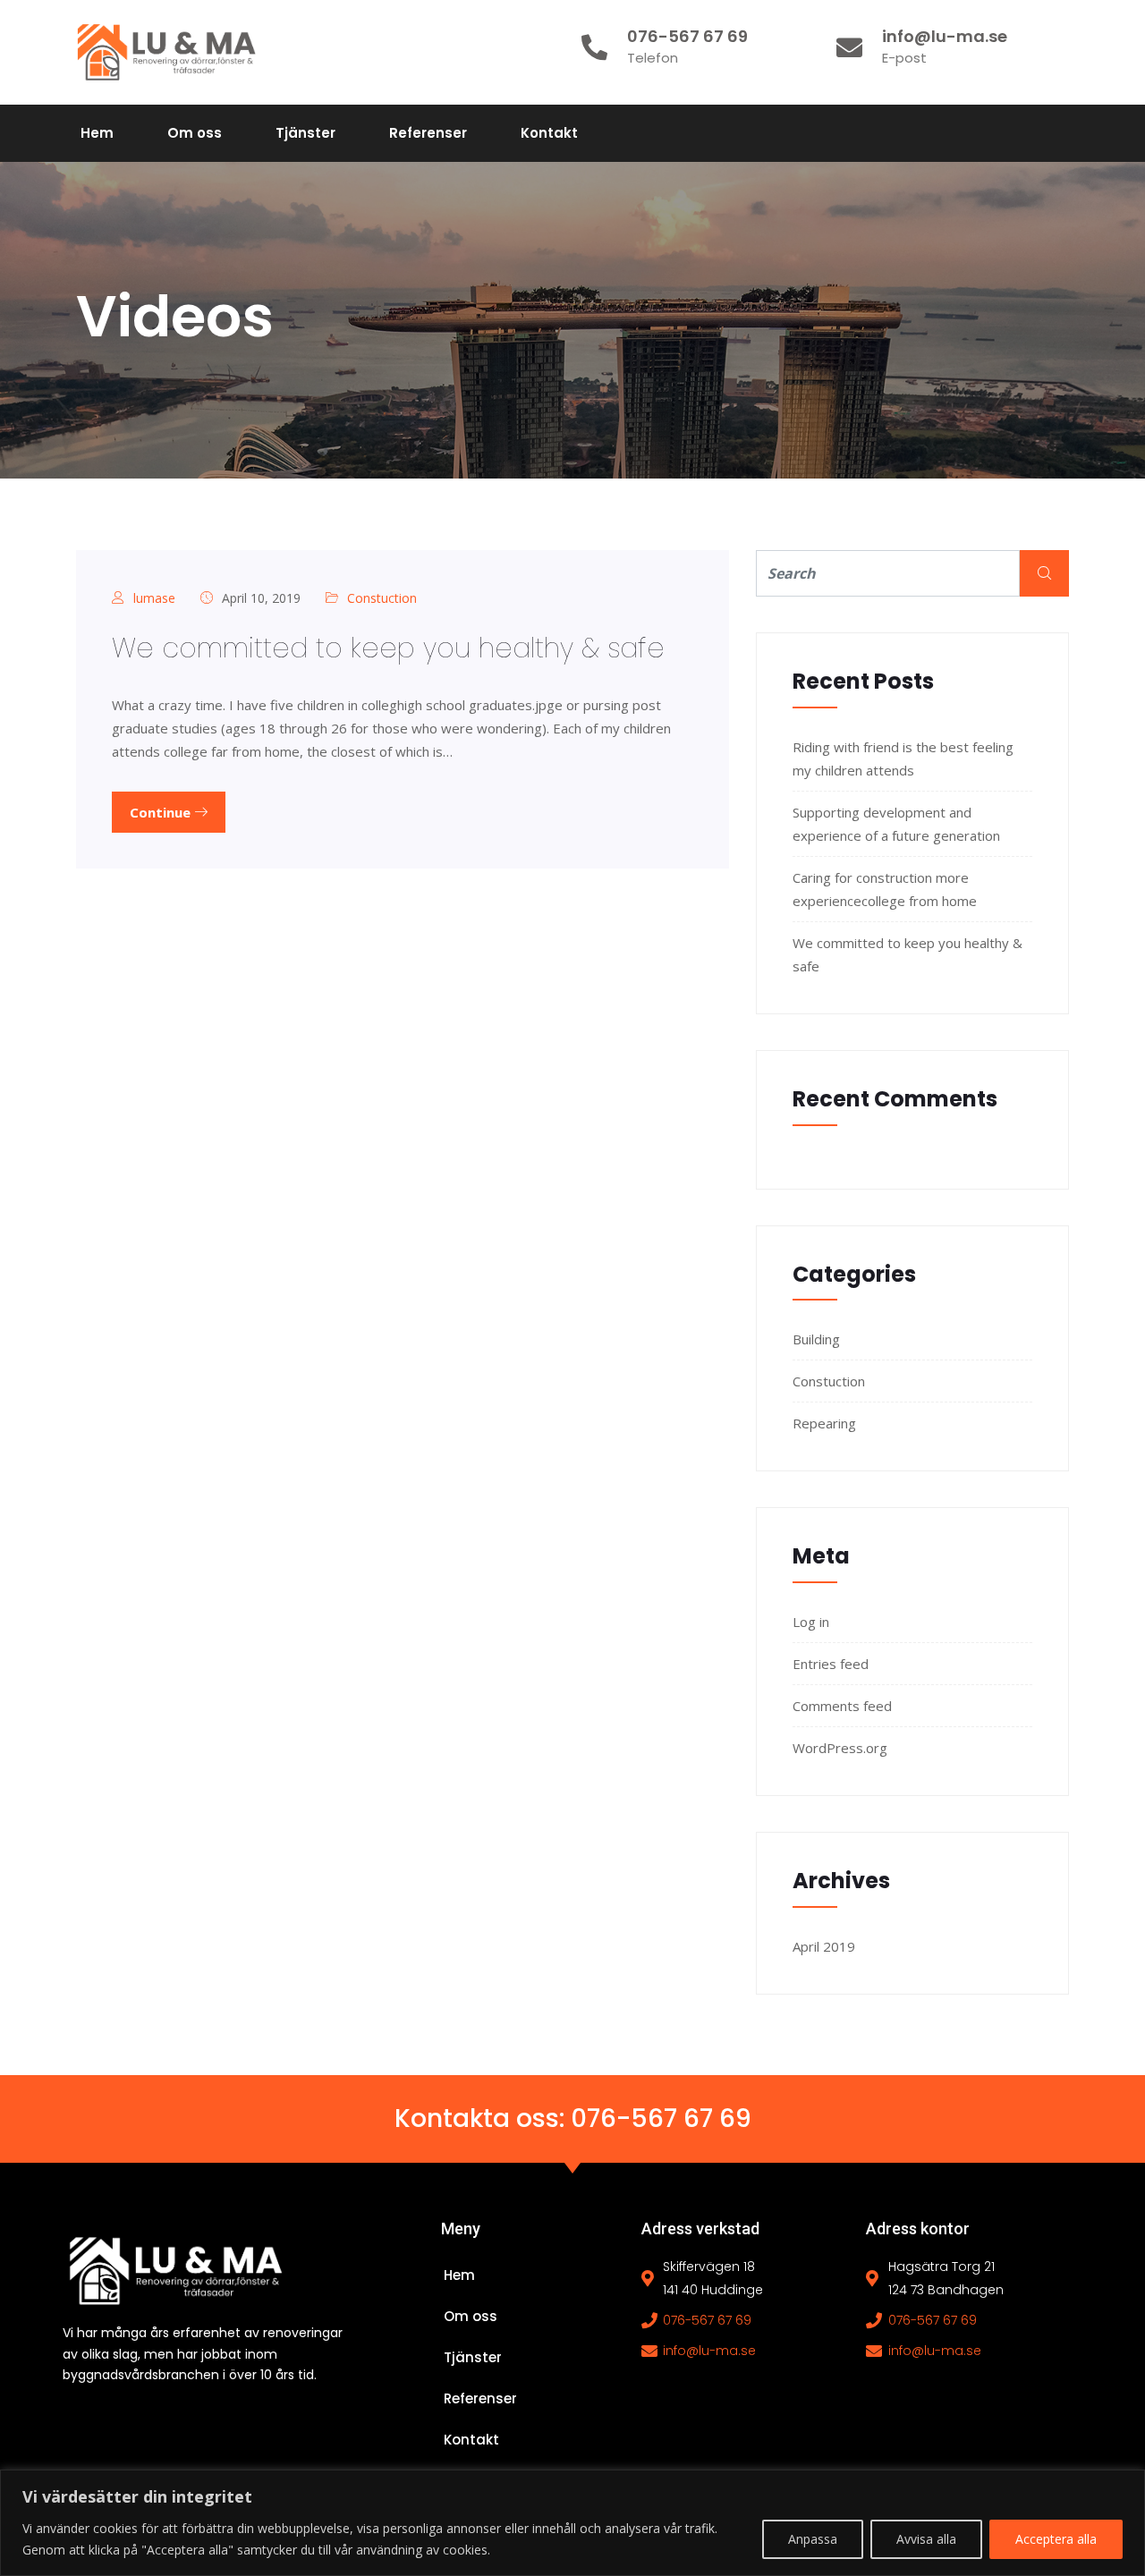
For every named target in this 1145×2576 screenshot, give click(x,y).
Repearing (824, 1423)
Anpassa (813, 2539)
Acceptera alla (1056, 2539)
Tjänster (305, 133)
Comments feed (842, 1706)
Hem (97, 133)
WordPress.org (840, 1748)
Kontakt (549, 133)
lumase (154, 598)
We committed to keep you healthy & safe (388, 648)
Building (816, 1339)
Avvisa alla (926, 2539)
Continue (162, 812)
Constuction (382, 598)
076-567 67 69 (661, 2118)
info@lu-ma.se (709, 2351)
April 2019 (824, 1946)
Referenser (428, 133)
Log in (811, 1622)
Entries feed (831, 1664)
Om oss (195, 133)
